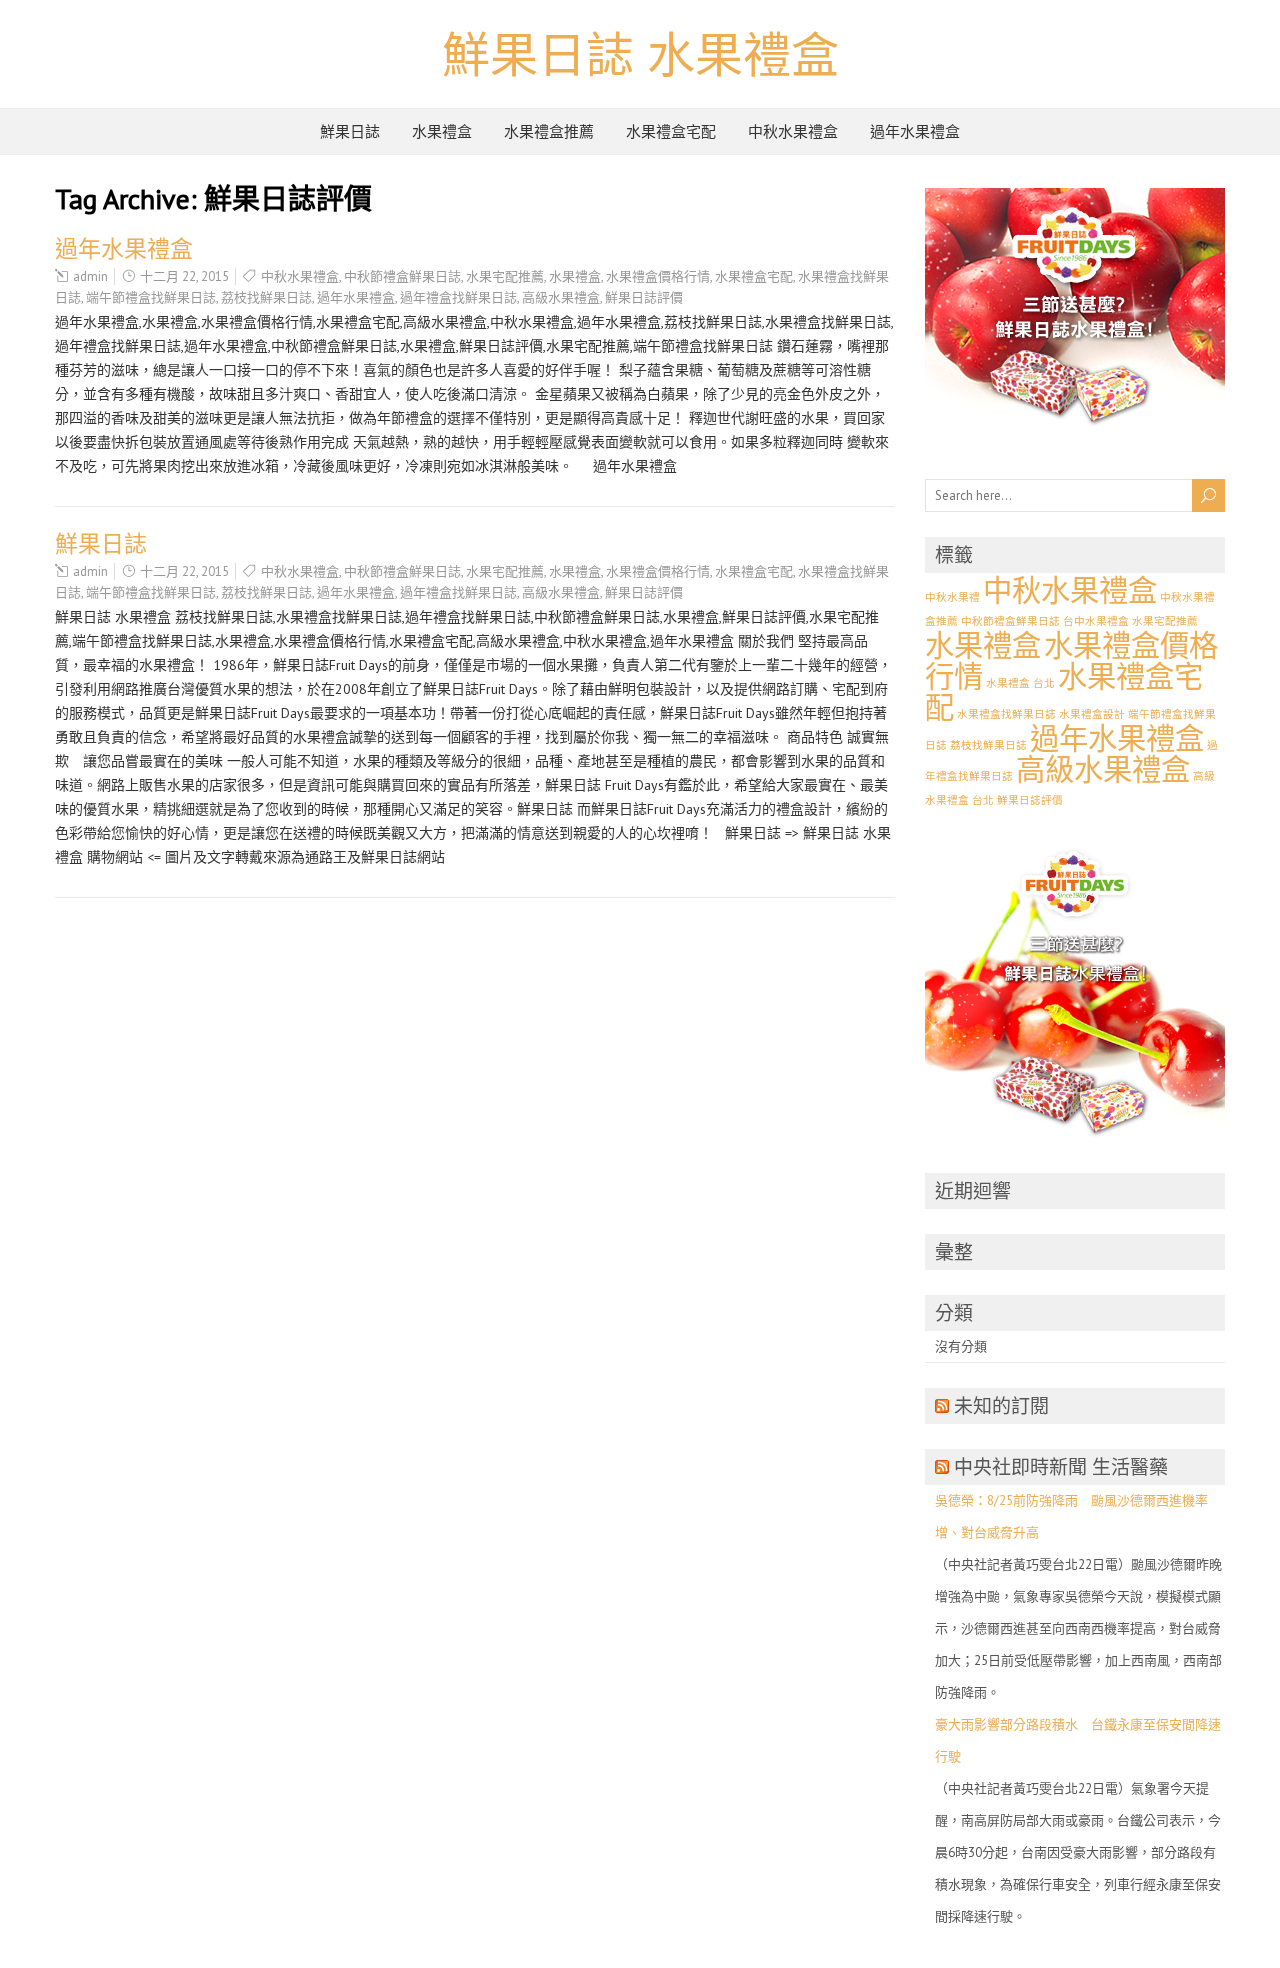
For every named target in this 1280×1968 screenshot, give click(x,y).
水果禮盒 (442, 131)
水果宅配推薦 (505, 276)
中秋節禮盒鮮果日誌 (402, 276)
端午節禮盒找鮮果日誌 (151, 297)
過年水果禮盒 (915, 131)
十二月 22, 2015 (184, 276)
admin (90, 276)
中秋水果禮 (952, 597)
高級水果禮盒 (561, 297)
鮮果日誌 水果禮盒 (640, 54)
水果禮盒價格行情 (658, 276)
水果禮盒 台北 (1020, 683)
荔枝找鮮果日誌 (266, 297)
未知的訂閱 (1001, 1406)
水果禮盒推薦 (549, 131)
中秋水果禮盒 (793, 131)
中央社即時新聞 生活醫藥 (1061, 1467)
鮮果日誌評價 (644, 297)
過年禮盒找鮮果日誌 (458, 297)
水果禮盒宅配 (671, 131)
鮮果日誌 (350, 131)
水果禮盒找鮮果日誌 (1006, 714)
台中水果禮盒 (1096, 621)
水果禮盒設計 (1092, 714)
